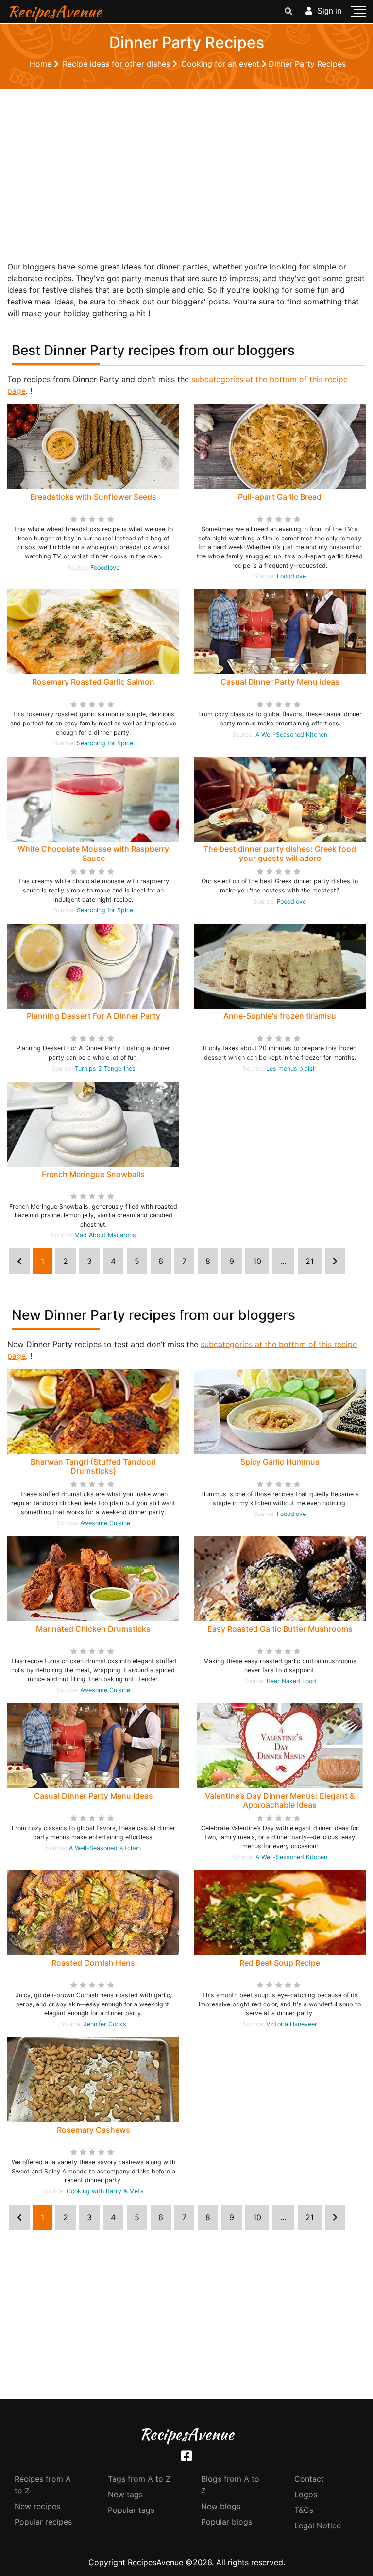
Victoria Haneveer (292, 2024)
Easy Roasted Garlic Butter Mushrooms (280, 1629)
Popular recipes (43, 2522)
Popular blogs (227, 2522)
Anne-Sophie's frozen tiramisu (280, 1016)
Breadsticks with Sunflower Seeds (93, 497)
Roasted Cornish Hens (93, 1963)
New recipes (37, 2506)
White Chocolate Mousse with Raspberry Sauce (93, 853)
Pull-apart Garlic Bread (280, 497)
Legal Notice (318, 2525)
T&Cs (304, 2510)
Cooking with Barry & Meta (105, 2191)
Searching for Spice (105, 743)
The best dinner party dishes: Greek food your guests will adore (280, 853)
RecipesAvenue (55, 11)
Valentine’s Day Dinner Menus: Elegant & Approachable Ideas (280, 1800)
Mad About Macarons (105, 1235)
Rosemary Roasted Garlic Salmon (93, 682)
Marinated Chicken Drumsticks (93, 1629)
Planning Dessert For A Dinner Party (93, 1016)
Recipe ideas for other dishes (118, 64)
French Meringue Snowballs (93, 1174)
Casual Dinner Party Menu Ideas (280, 682)
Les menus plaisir (291, 1069)
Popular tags (131, 2510)
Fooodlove (105, 567)
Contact (309, 2479)
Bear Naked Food (291, 1681)
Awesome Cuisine (105, 1523)
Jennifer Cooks (105, 2024)
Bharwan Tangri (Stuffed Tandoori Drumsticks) (93, 1466)
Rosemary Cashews (93, 2130)
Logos (306, 2494)
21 (310, 1261)
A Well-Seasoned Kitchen (291, 734)
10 (257, 1261)
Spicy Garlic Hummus (280, 1462)
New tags (125, 2494)
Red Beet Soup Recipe (280, 1963)
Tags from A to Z (139, 2479)
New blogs (221, 2506)
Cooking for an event (221, 64)
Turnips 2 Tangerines (105, 1069)
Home (42, 64)
